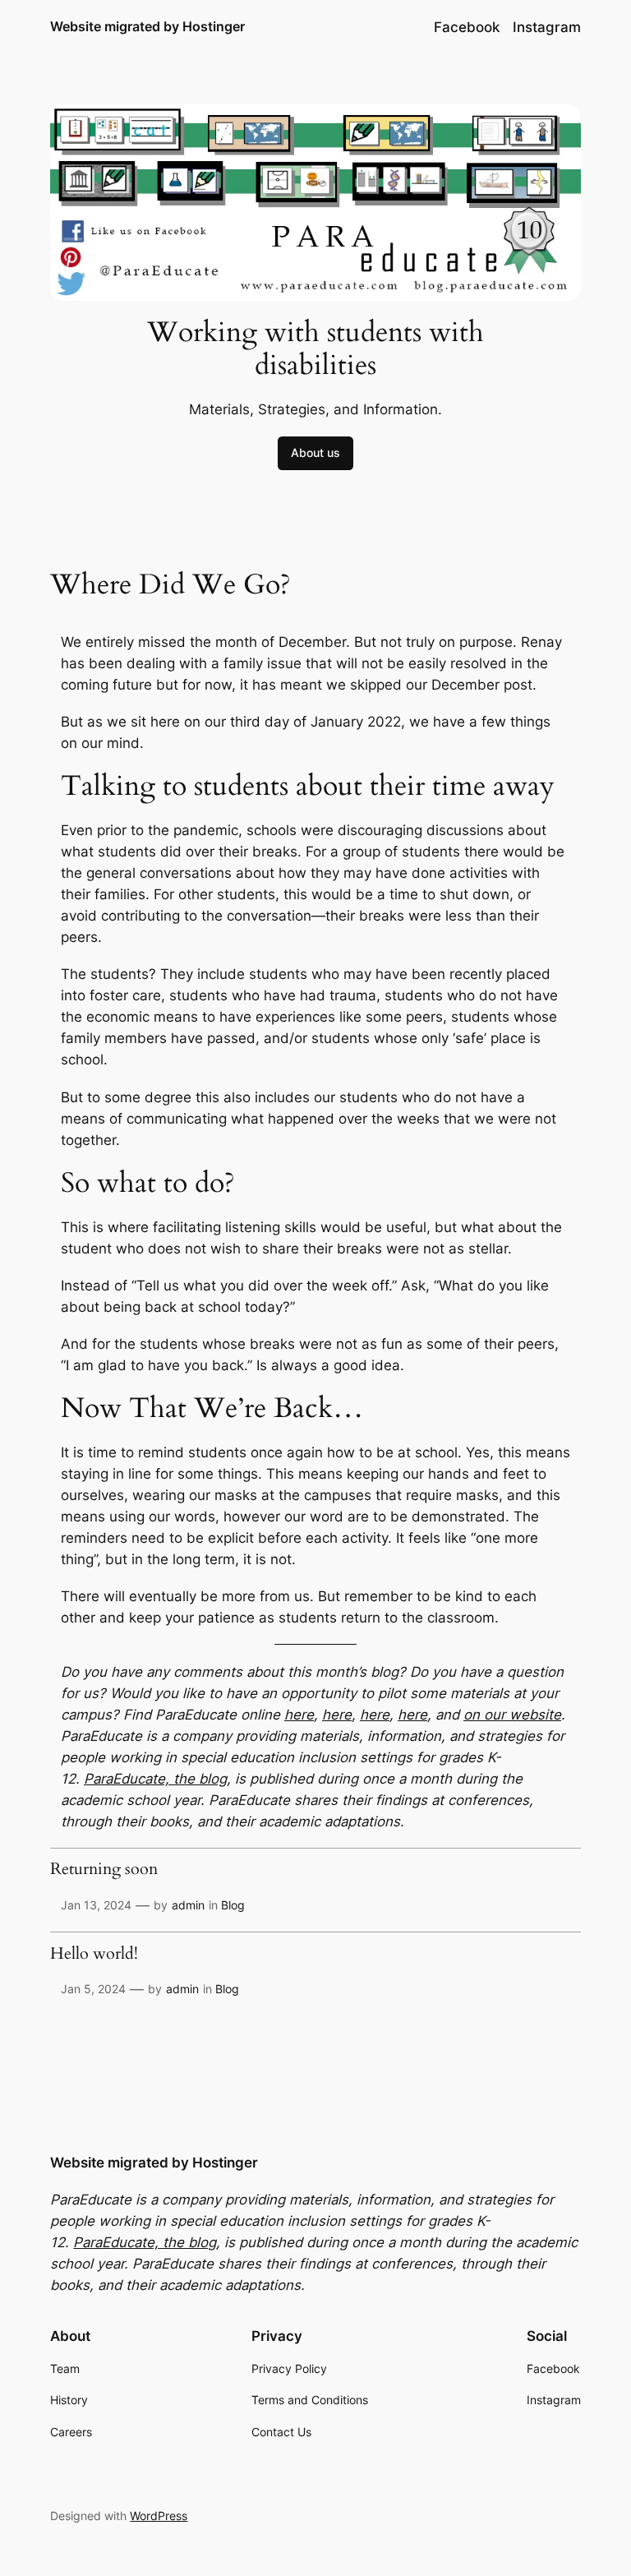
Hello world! (94, 1955)
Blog (233, 1905)
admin (188, 1905)
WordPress (159, 2516)
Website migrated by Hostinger (147, 26)
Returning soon (104, 1870)
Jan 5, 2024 (93, 1989)
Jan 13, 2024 (96, 1905)
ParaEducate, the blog (155, 1779)
